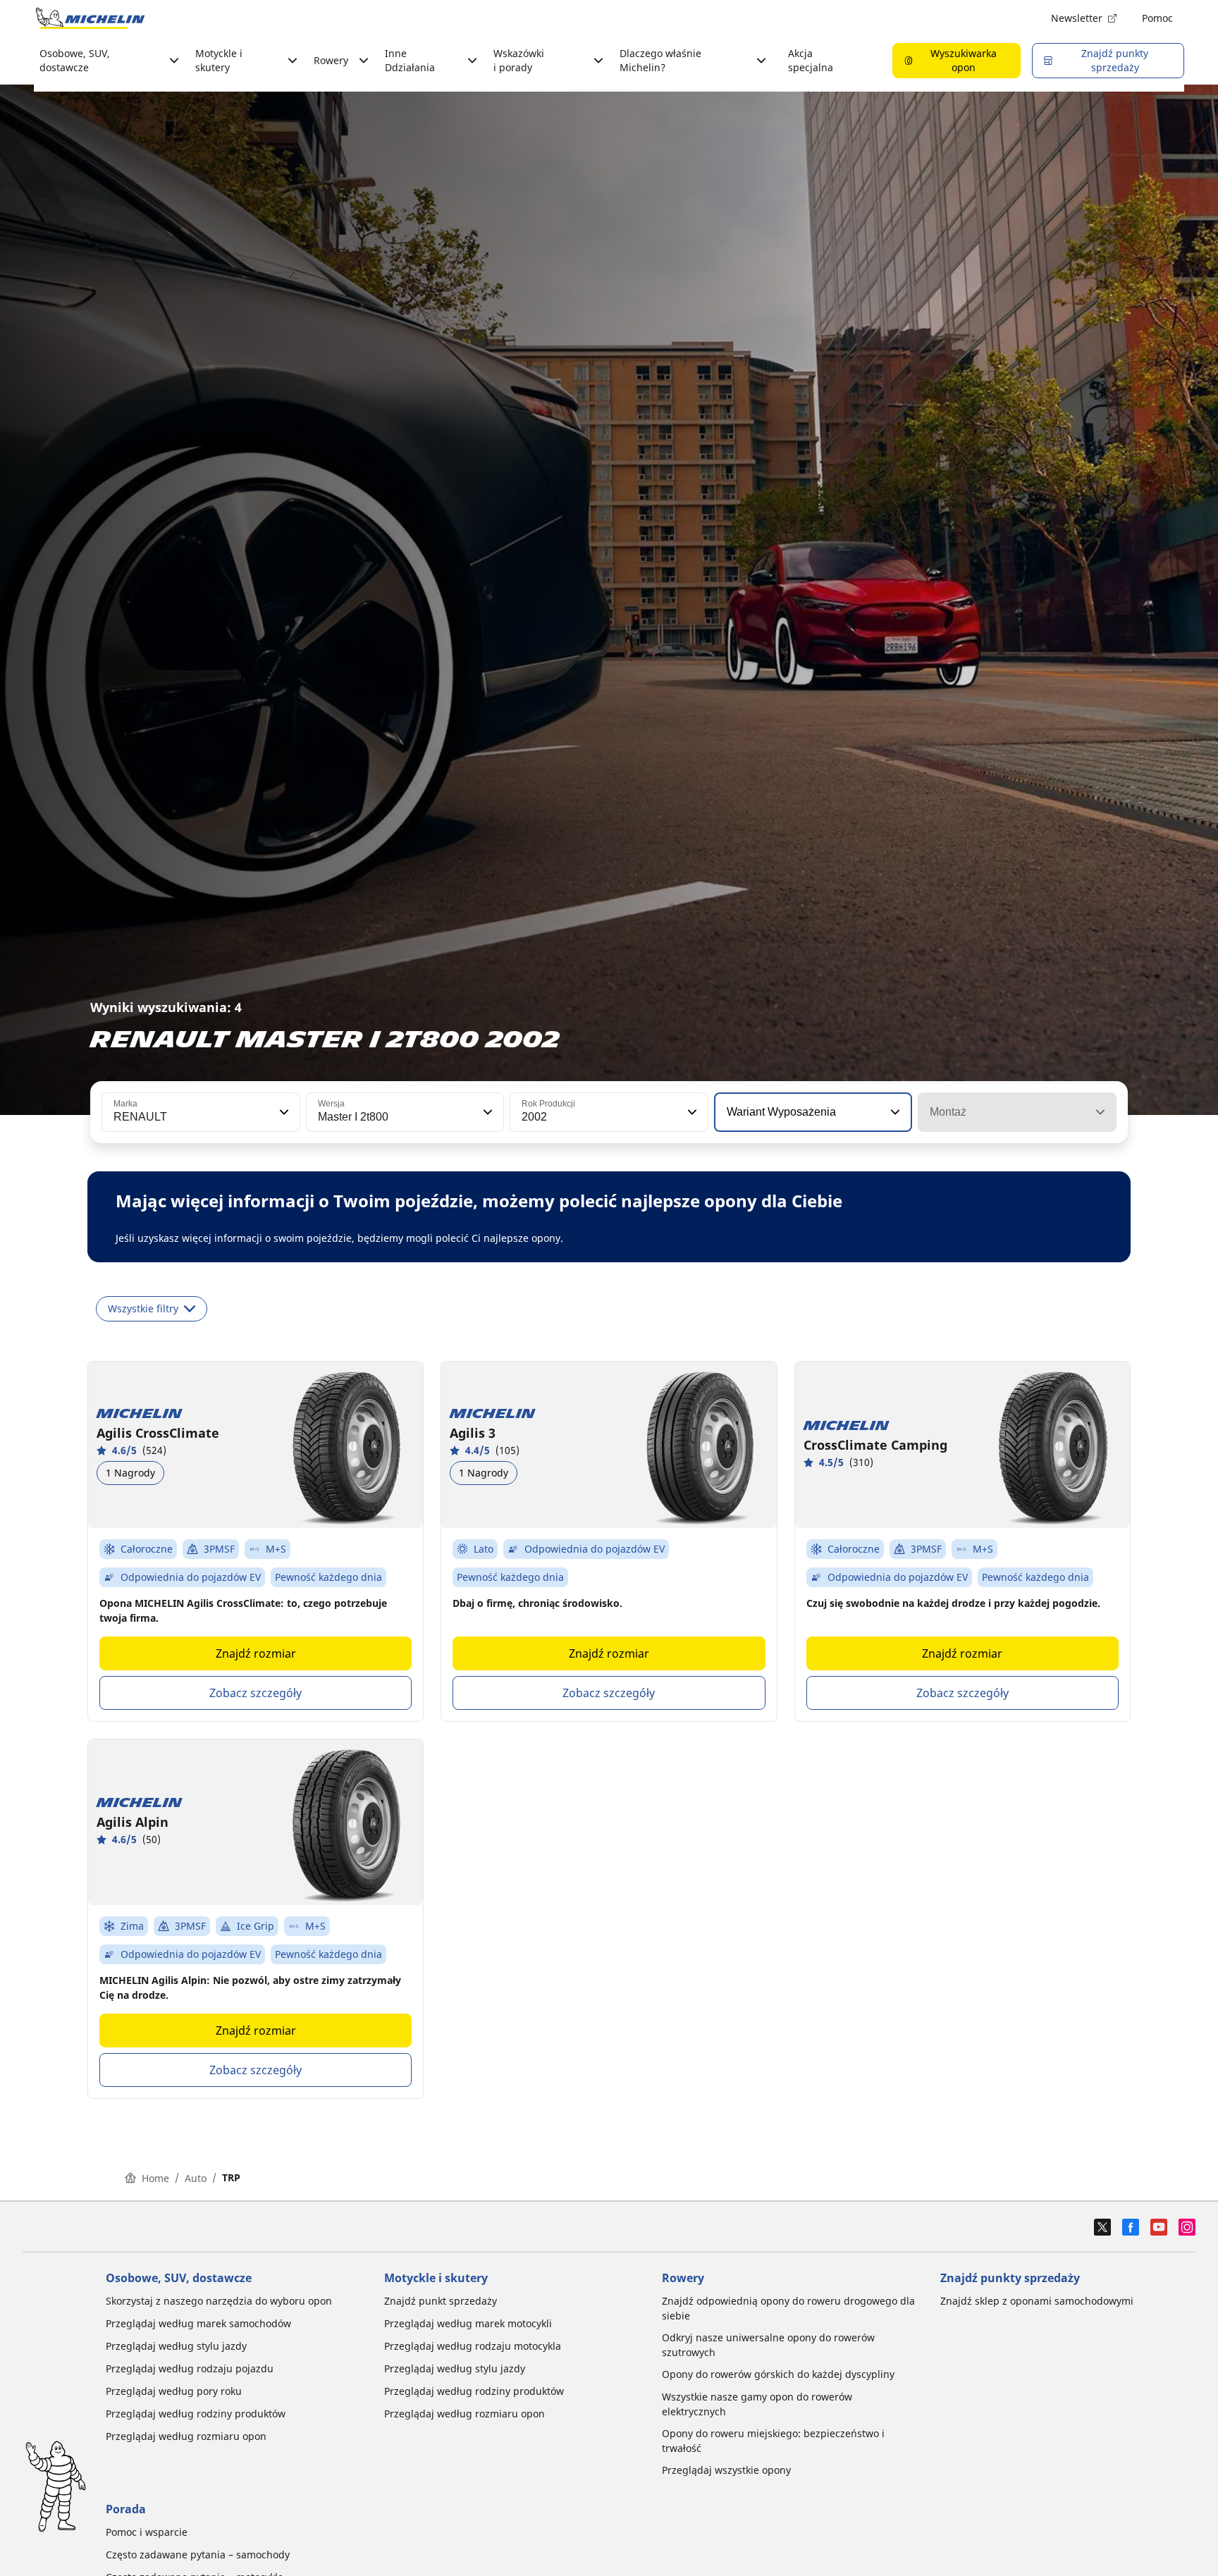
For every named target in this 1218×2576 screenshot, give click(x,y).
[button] (283, 1112)
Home (155, 2178)
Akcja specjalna (811, 60)
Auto (196, 2178)
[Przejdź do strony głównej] (90, 18)
